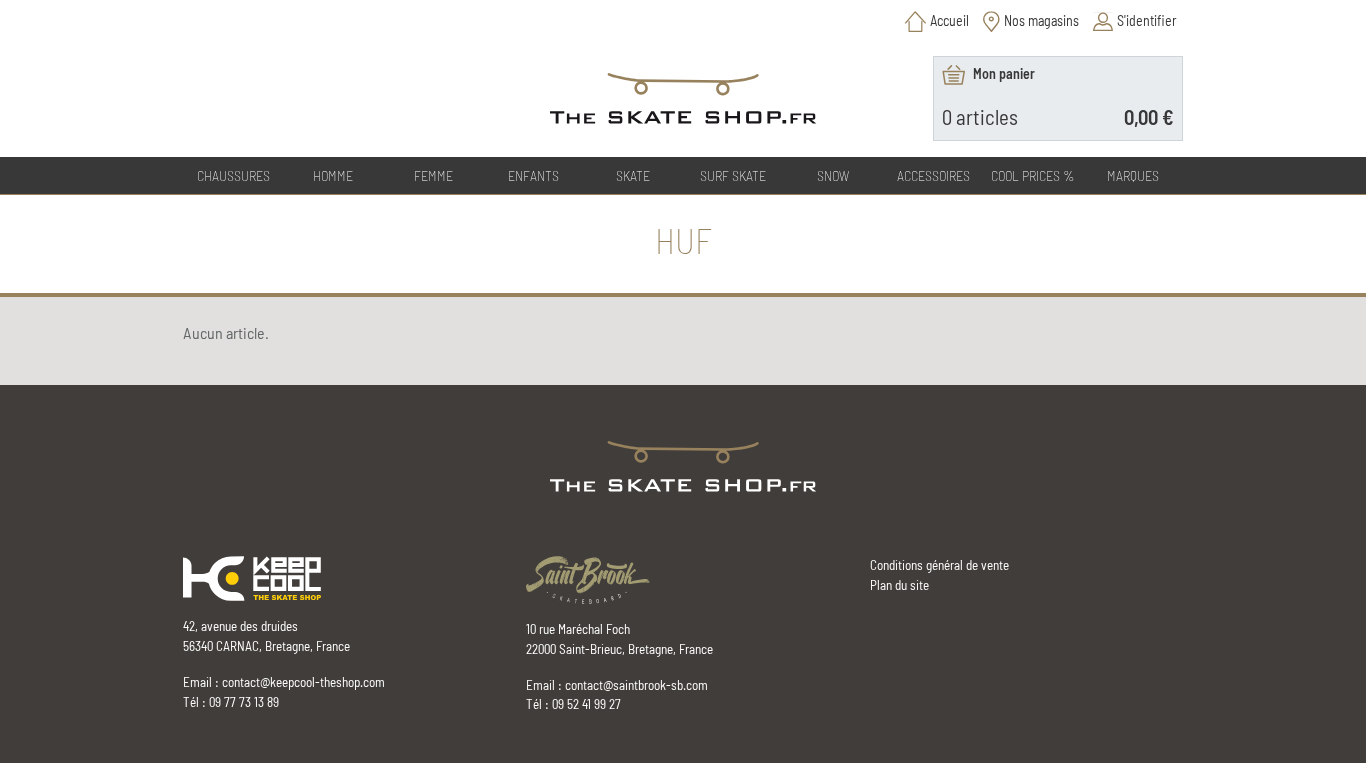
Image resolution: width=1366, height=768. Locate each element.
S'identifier (1147, 20)
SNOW (833, 175)
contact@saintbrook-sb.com (636, 685)
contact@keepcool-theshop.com (303, 682)
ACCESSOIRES (933, 175)
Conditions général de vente (939, 565)
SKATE (633, 175)
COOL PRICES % (1033, 175)
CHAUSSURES (233, 175)
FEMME (433, 175)
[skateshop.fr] (683, 465)
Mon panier (1004, 73)
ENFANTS (533, 175)
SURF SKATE (733, 175)
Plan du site (899, 585)
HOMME (333, 175)
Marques (1133, 175)
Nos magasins (1041, 20)
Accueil (949, 20)
